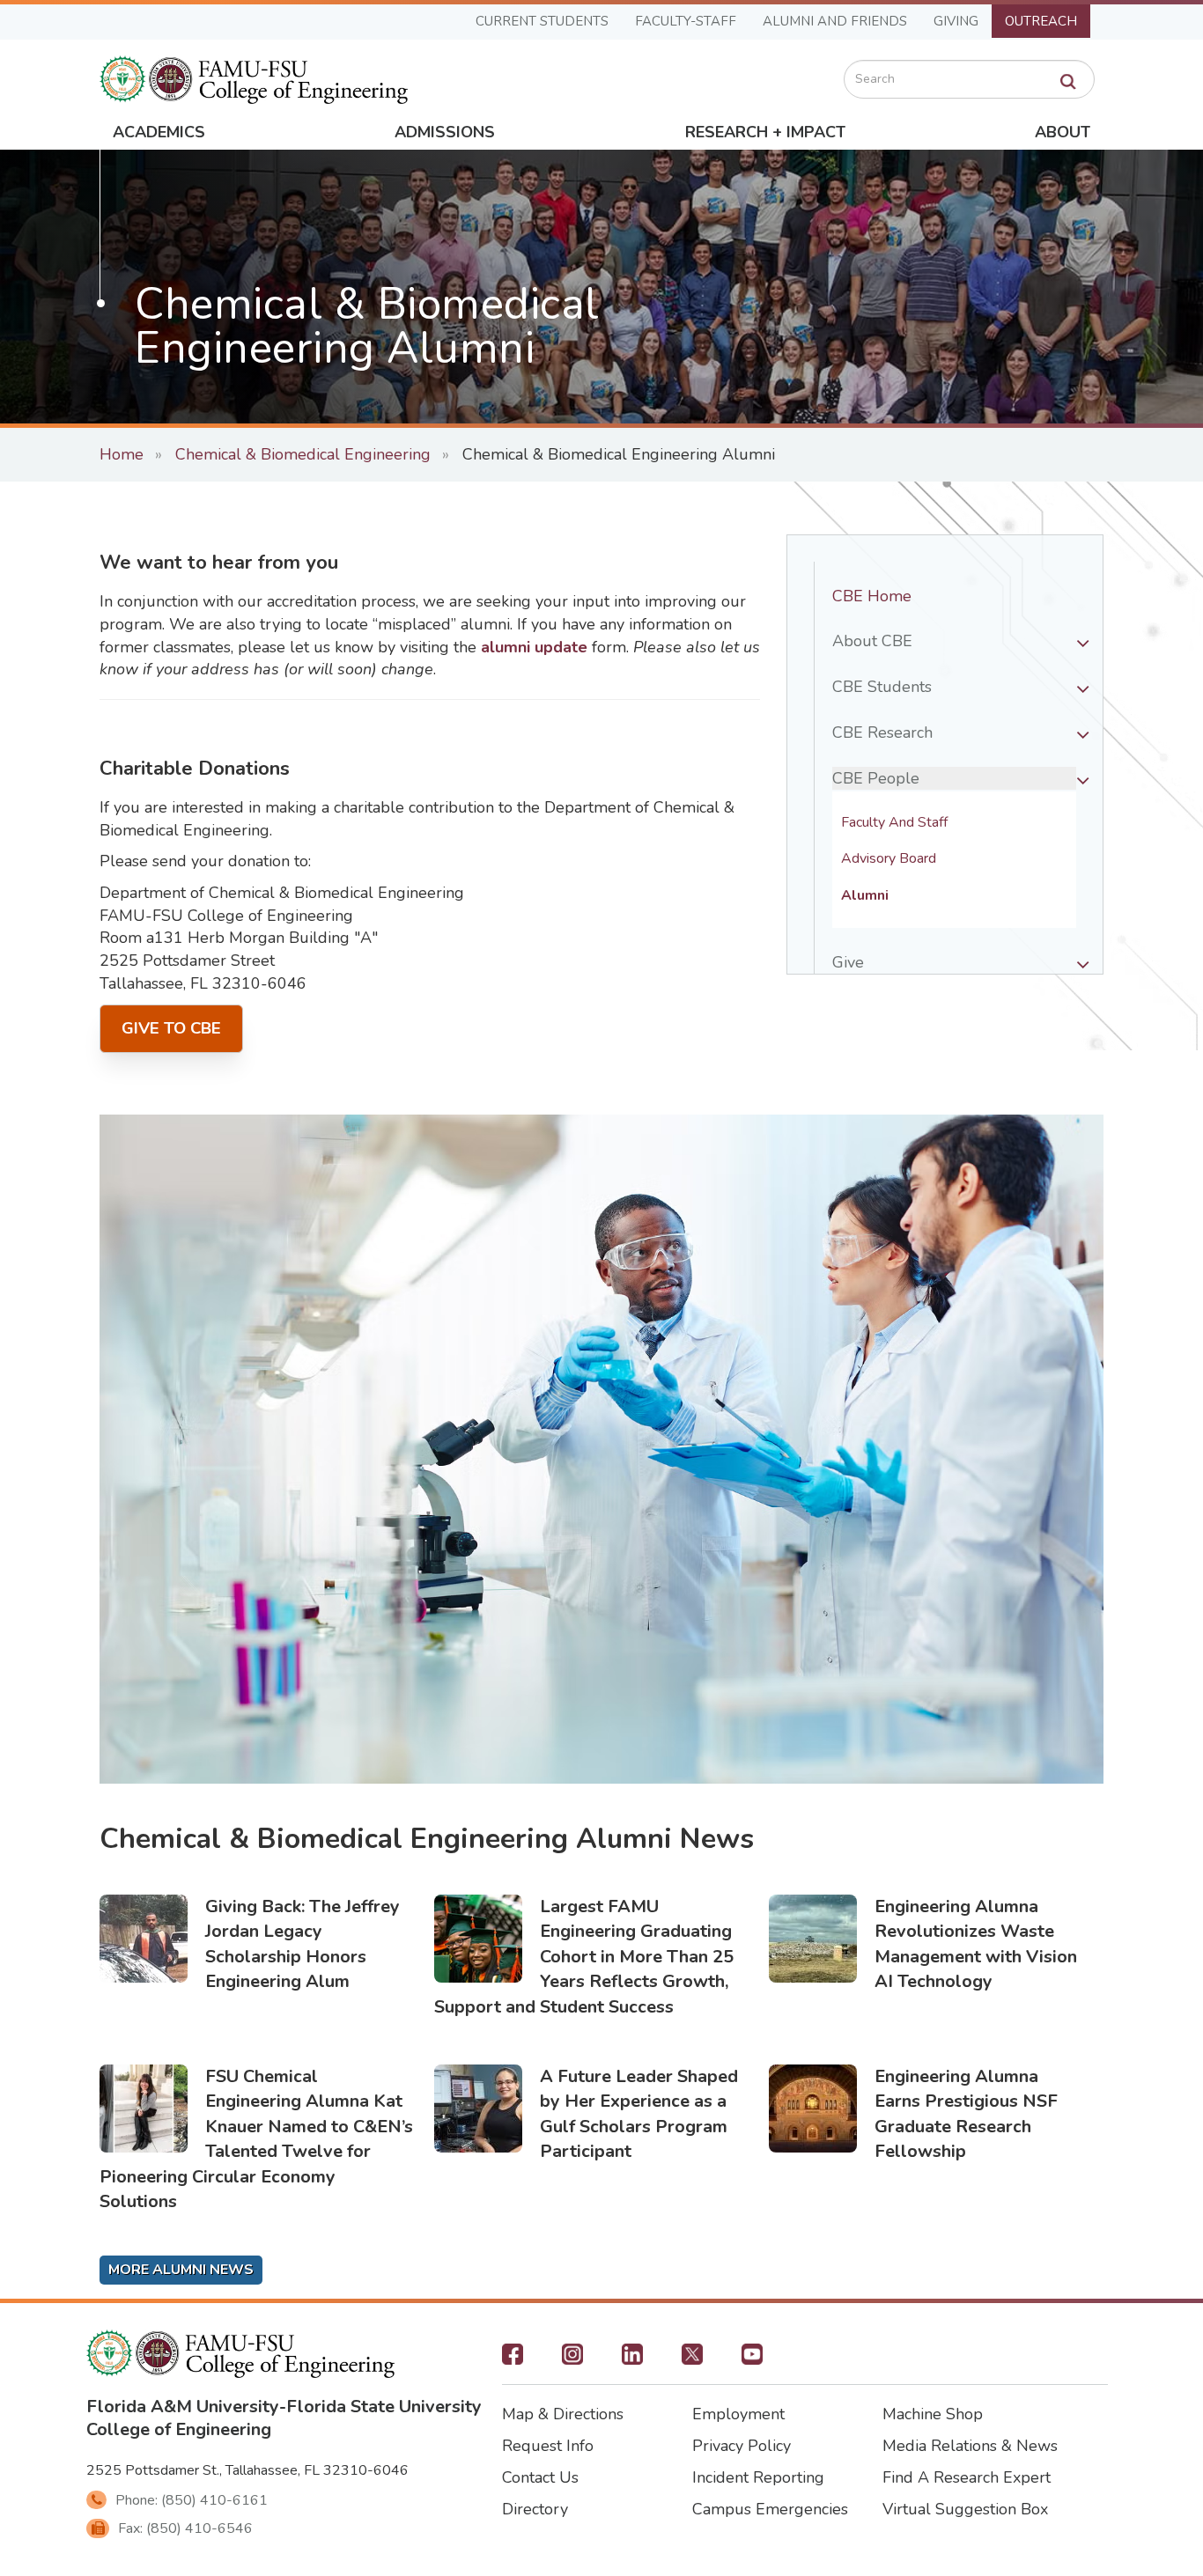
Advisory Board (889, 859)
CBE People (876, 778)
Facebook (513, 2359)
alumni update (536, 647)
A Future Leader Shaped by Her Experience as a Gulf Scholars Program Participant (639, 2114)
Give (848, 962)
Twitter (692, 2359)
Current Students (542, 21)
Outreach (1041, 21)
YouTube (752, 2359)
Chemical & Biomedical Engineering (303, 454)
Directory (535, 2509)
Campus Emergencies (770, 2509)
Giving (956, 21)
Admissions (445, 132)
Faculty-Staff (686, 21)
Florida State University (384, 2407)
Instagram (572, 2359)
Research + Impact (765, 132)
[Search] (1068, 82)
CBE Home (872, 596)
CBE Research (882, 732)
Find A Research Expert (967, 2477)
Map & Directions (563, 2414)
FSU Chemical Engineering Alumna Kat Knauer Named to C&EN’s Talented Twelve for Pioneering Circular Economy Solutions (256, 2139)
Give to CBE (171, 1028)
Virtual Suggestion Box (965, 2509)
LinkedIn (632, 2359)
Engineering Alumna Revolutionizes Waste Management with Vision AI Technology (976, 1944)
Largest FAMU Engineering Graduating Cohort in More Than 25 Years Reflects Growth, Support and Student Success (584, 1957)
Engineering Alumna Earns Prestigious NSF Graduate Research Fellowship (966, 2114)
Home (122, 454)
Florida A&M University (183, 2407)
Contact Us (540, 2477)
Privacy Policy (742, 2446)
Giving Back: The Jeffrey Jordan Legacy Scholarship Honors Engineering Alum (303, 1944)
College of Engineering (179, 2429)
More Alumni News (181, 2270)
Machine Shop (933, 2414)
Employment (738, 2414)
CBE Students (882, 687)
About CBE (872, 641)
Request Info (548, 2446)
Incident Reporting (758, 2477)
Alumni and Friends (835, 21)
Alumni (865, 896)
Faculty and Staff (894, 823)
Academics (159, 132)
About (1063, 132)
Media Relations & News (970, 2446)
